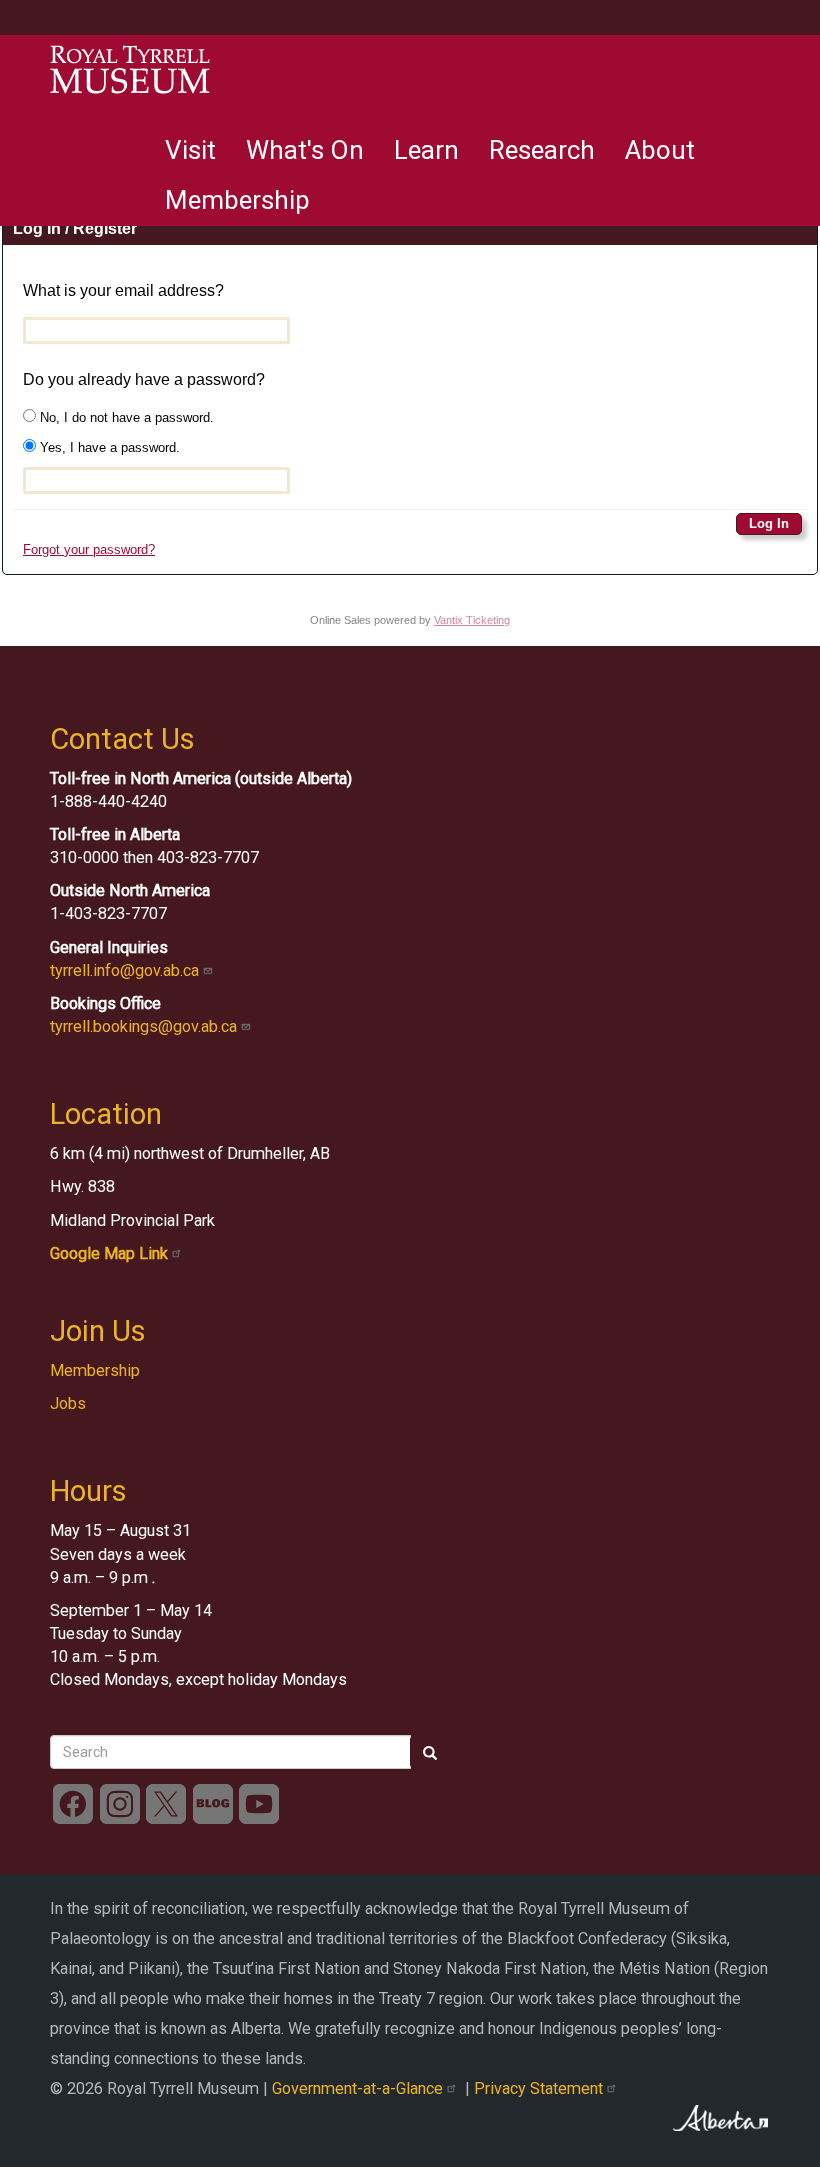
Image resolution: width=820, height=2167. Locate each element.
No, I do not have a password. (125, 417)
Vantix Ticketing (472, 620)
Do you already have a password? (144, 379)
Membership (237, 200)
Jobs (68, 1403)
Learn (426, 150)
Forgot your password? (89, 549)
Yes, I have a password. (108, 447)
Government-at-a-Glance (359, 2088)
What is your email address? (123, 290)
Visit (190, 150)
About (660, 150)
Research (542, 150)
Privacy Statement (540, 2088)
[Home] (130, 70)
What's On (305, 150)
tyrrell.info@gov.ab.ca (126, 970)
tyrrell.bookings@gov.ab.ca (145, 1026)
